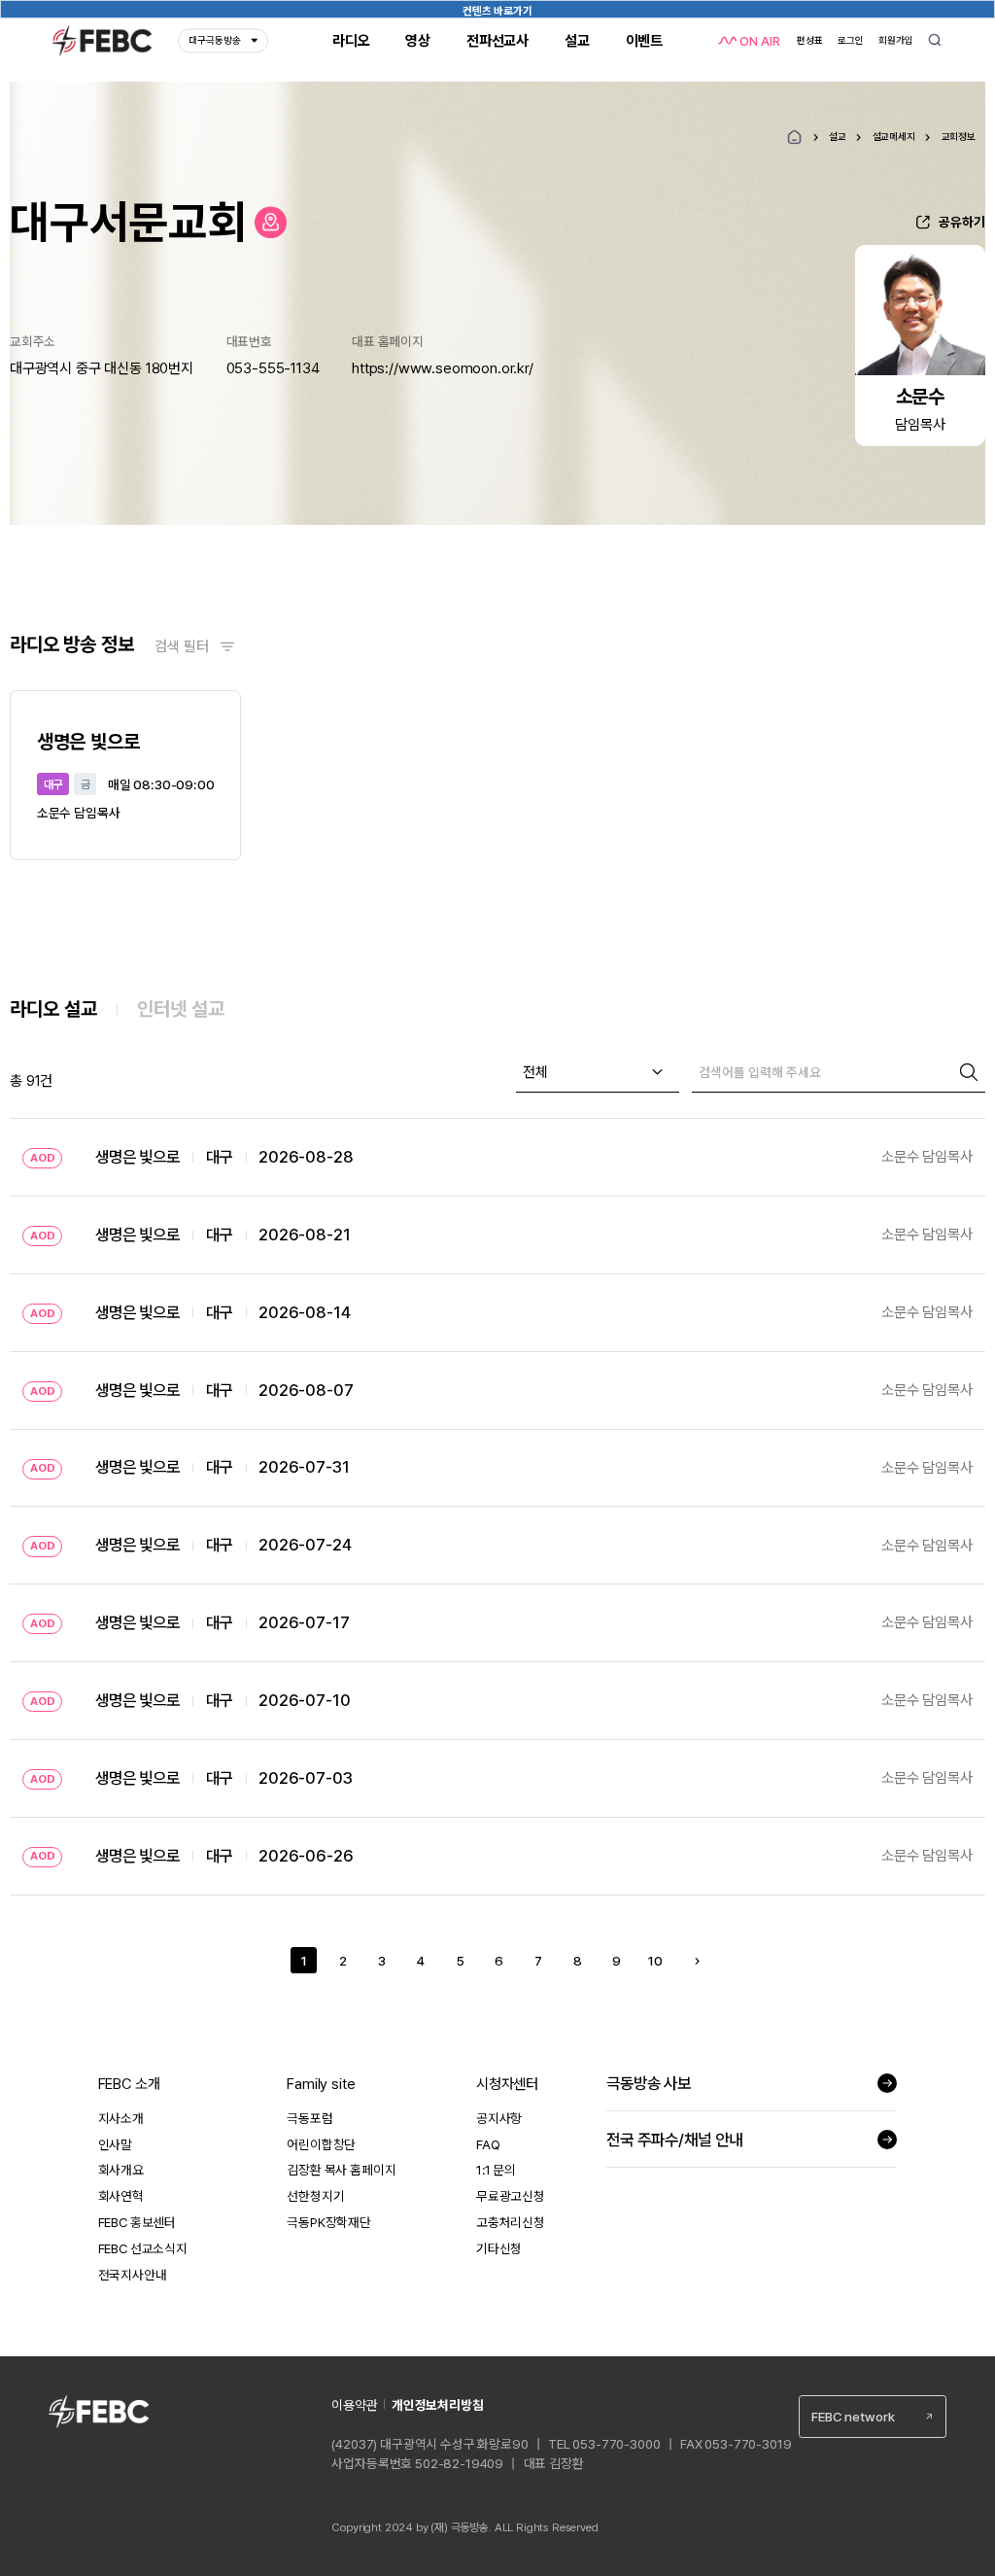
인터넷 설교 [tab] (181, 1009)
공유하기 (962, 222)
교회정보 (959, 136)
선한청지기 (315, 2196)
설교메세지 (894, 136)
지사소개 (121, 2118)
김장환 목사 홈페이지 (341, 2170)
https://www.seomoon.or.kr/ (443, 368)
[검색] (969, 1072)
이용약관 (354, 2405)
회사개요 (121, 2170)
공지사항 (499, 2118)
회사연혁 (121, 2196)
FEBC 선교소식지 (143, 2248)
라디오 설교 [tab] (53, 1009)
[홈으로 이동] (271, 223)
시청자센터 (507, 2084)
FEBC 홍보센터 (137, 2222)
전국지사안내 (133, 2275)
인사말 (116, 2144)
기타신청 (499, 2248)
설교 (838, 136)
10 (655, 1961)
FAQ (488, 2144)
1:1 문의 (496, 2170)
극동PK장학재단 (329, 2222)
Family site (321, 2084)
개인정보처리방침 (438, 2405)
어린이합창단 (321, 2144)
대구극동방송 (215, 41)
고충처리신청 (511, 2222)
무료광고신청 (511, 2196)
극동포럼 (309, 2118)
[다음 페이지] (698, 1960)
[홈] (794, 138)
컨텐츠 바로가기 (497, 11)
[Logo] (102, 40)
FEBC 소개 (129, 2084)
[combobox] (598, 1072)
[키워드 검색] (935, 41)
